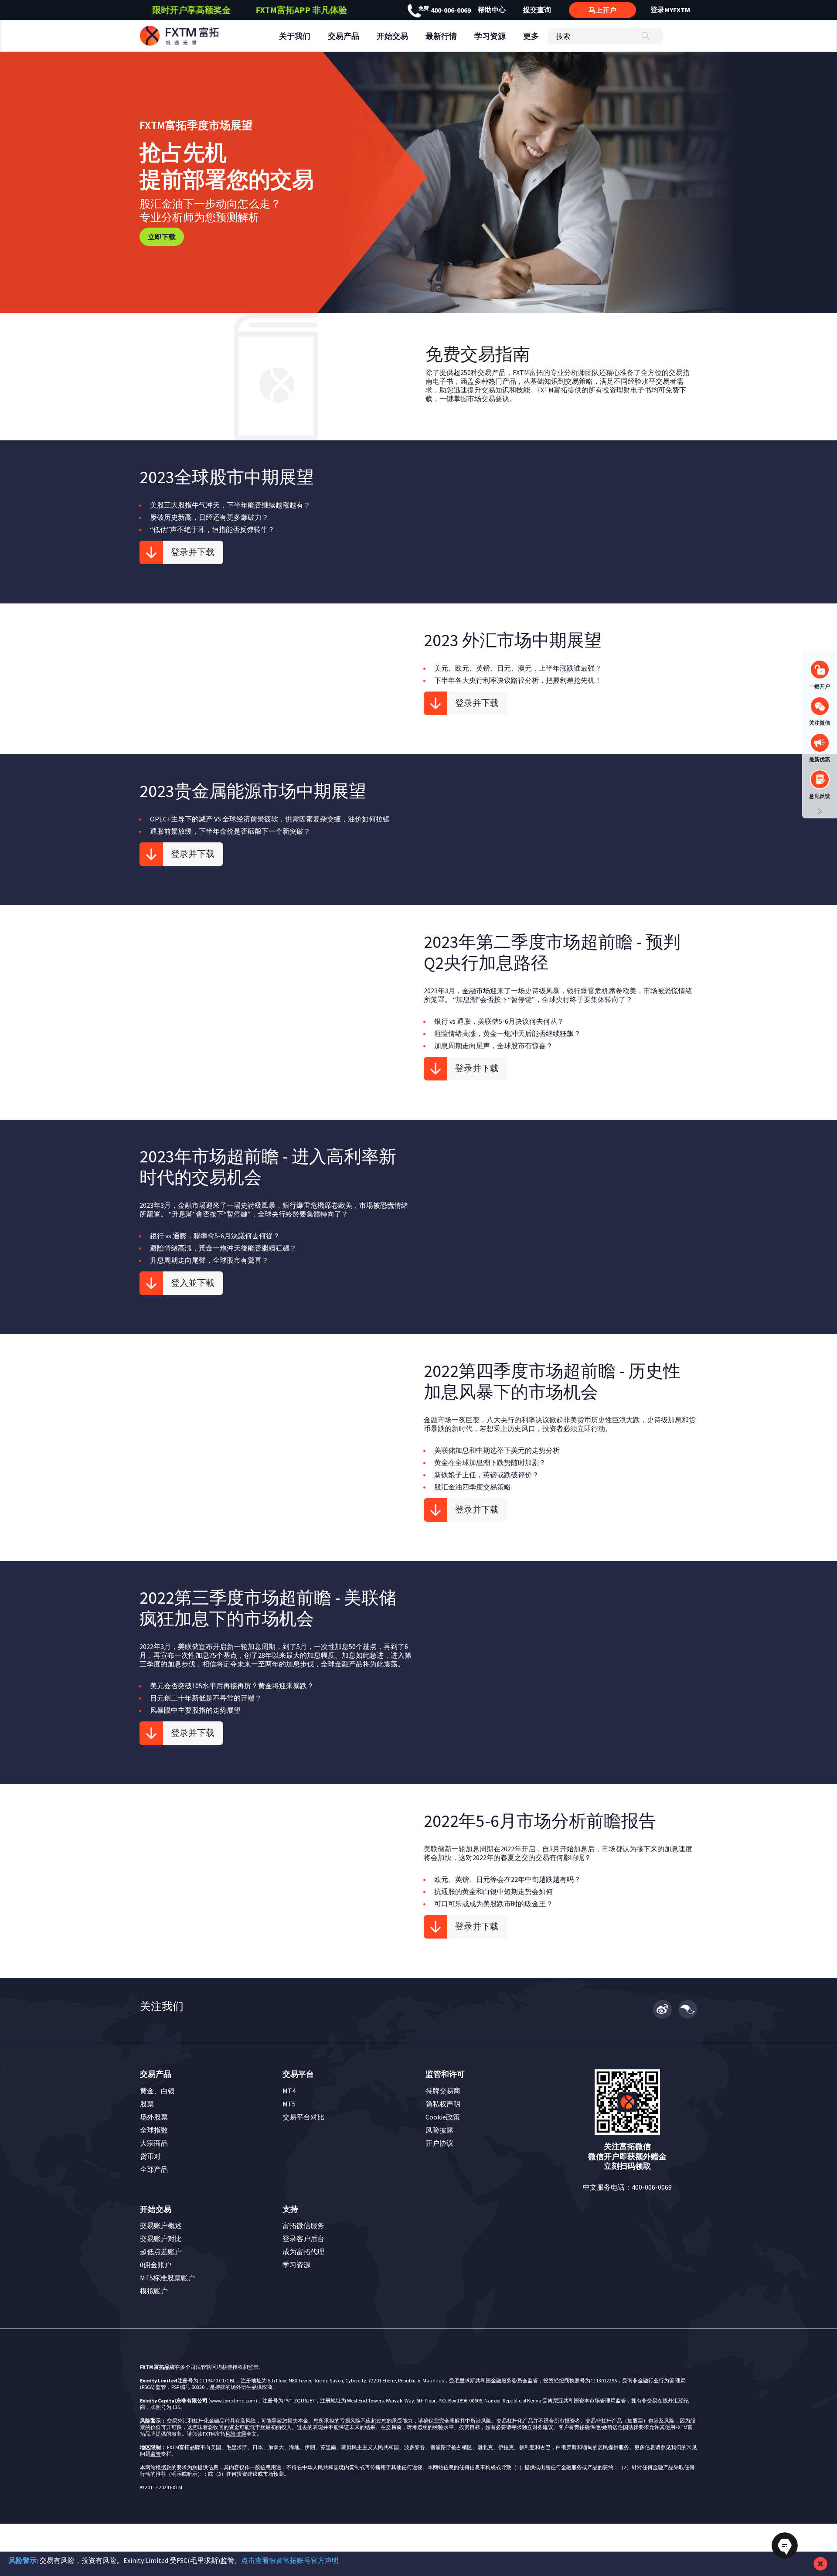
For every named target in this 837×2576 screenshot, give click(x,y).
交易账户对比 (161, 2239)
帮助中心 (492, 10)
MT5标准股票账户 (167, 2278)
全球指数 (154, 2130)
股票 (147, 2104)
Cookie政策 (443, 2117)
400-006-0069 (445, 10)
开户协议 (439, 2143)
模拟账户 (154, 2291)
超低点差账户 (161, 2252)
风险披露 (439, 2130)
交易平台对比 (303, 2117)
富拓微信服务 (303, 2225)
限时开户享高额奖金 (191, 10)
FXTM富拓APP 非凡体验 (301, 10)
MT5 (289, 2104)
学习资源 (296, 2265)
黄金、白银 (157, 2091)
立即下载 (162, 237)
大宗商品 (154, 2143)
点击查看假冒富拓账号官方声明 (290, 2560)
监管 (156, 2454)
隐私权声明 (443, 2104)
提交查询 (537, 10)
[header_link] (195, 36)
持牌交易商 (443, 2091)
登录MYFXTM (670, 10)
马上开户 (602, 10)
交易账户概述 (161, 2225)
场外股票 (154, 2117)
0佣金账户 (156, 2265)
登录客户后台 (303, 2239)
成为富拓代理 (303, 2252)
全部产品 (154, 2169)
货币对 (150, 2156)
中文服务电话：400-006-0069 (627, 2187)
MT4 (289, 2091)
